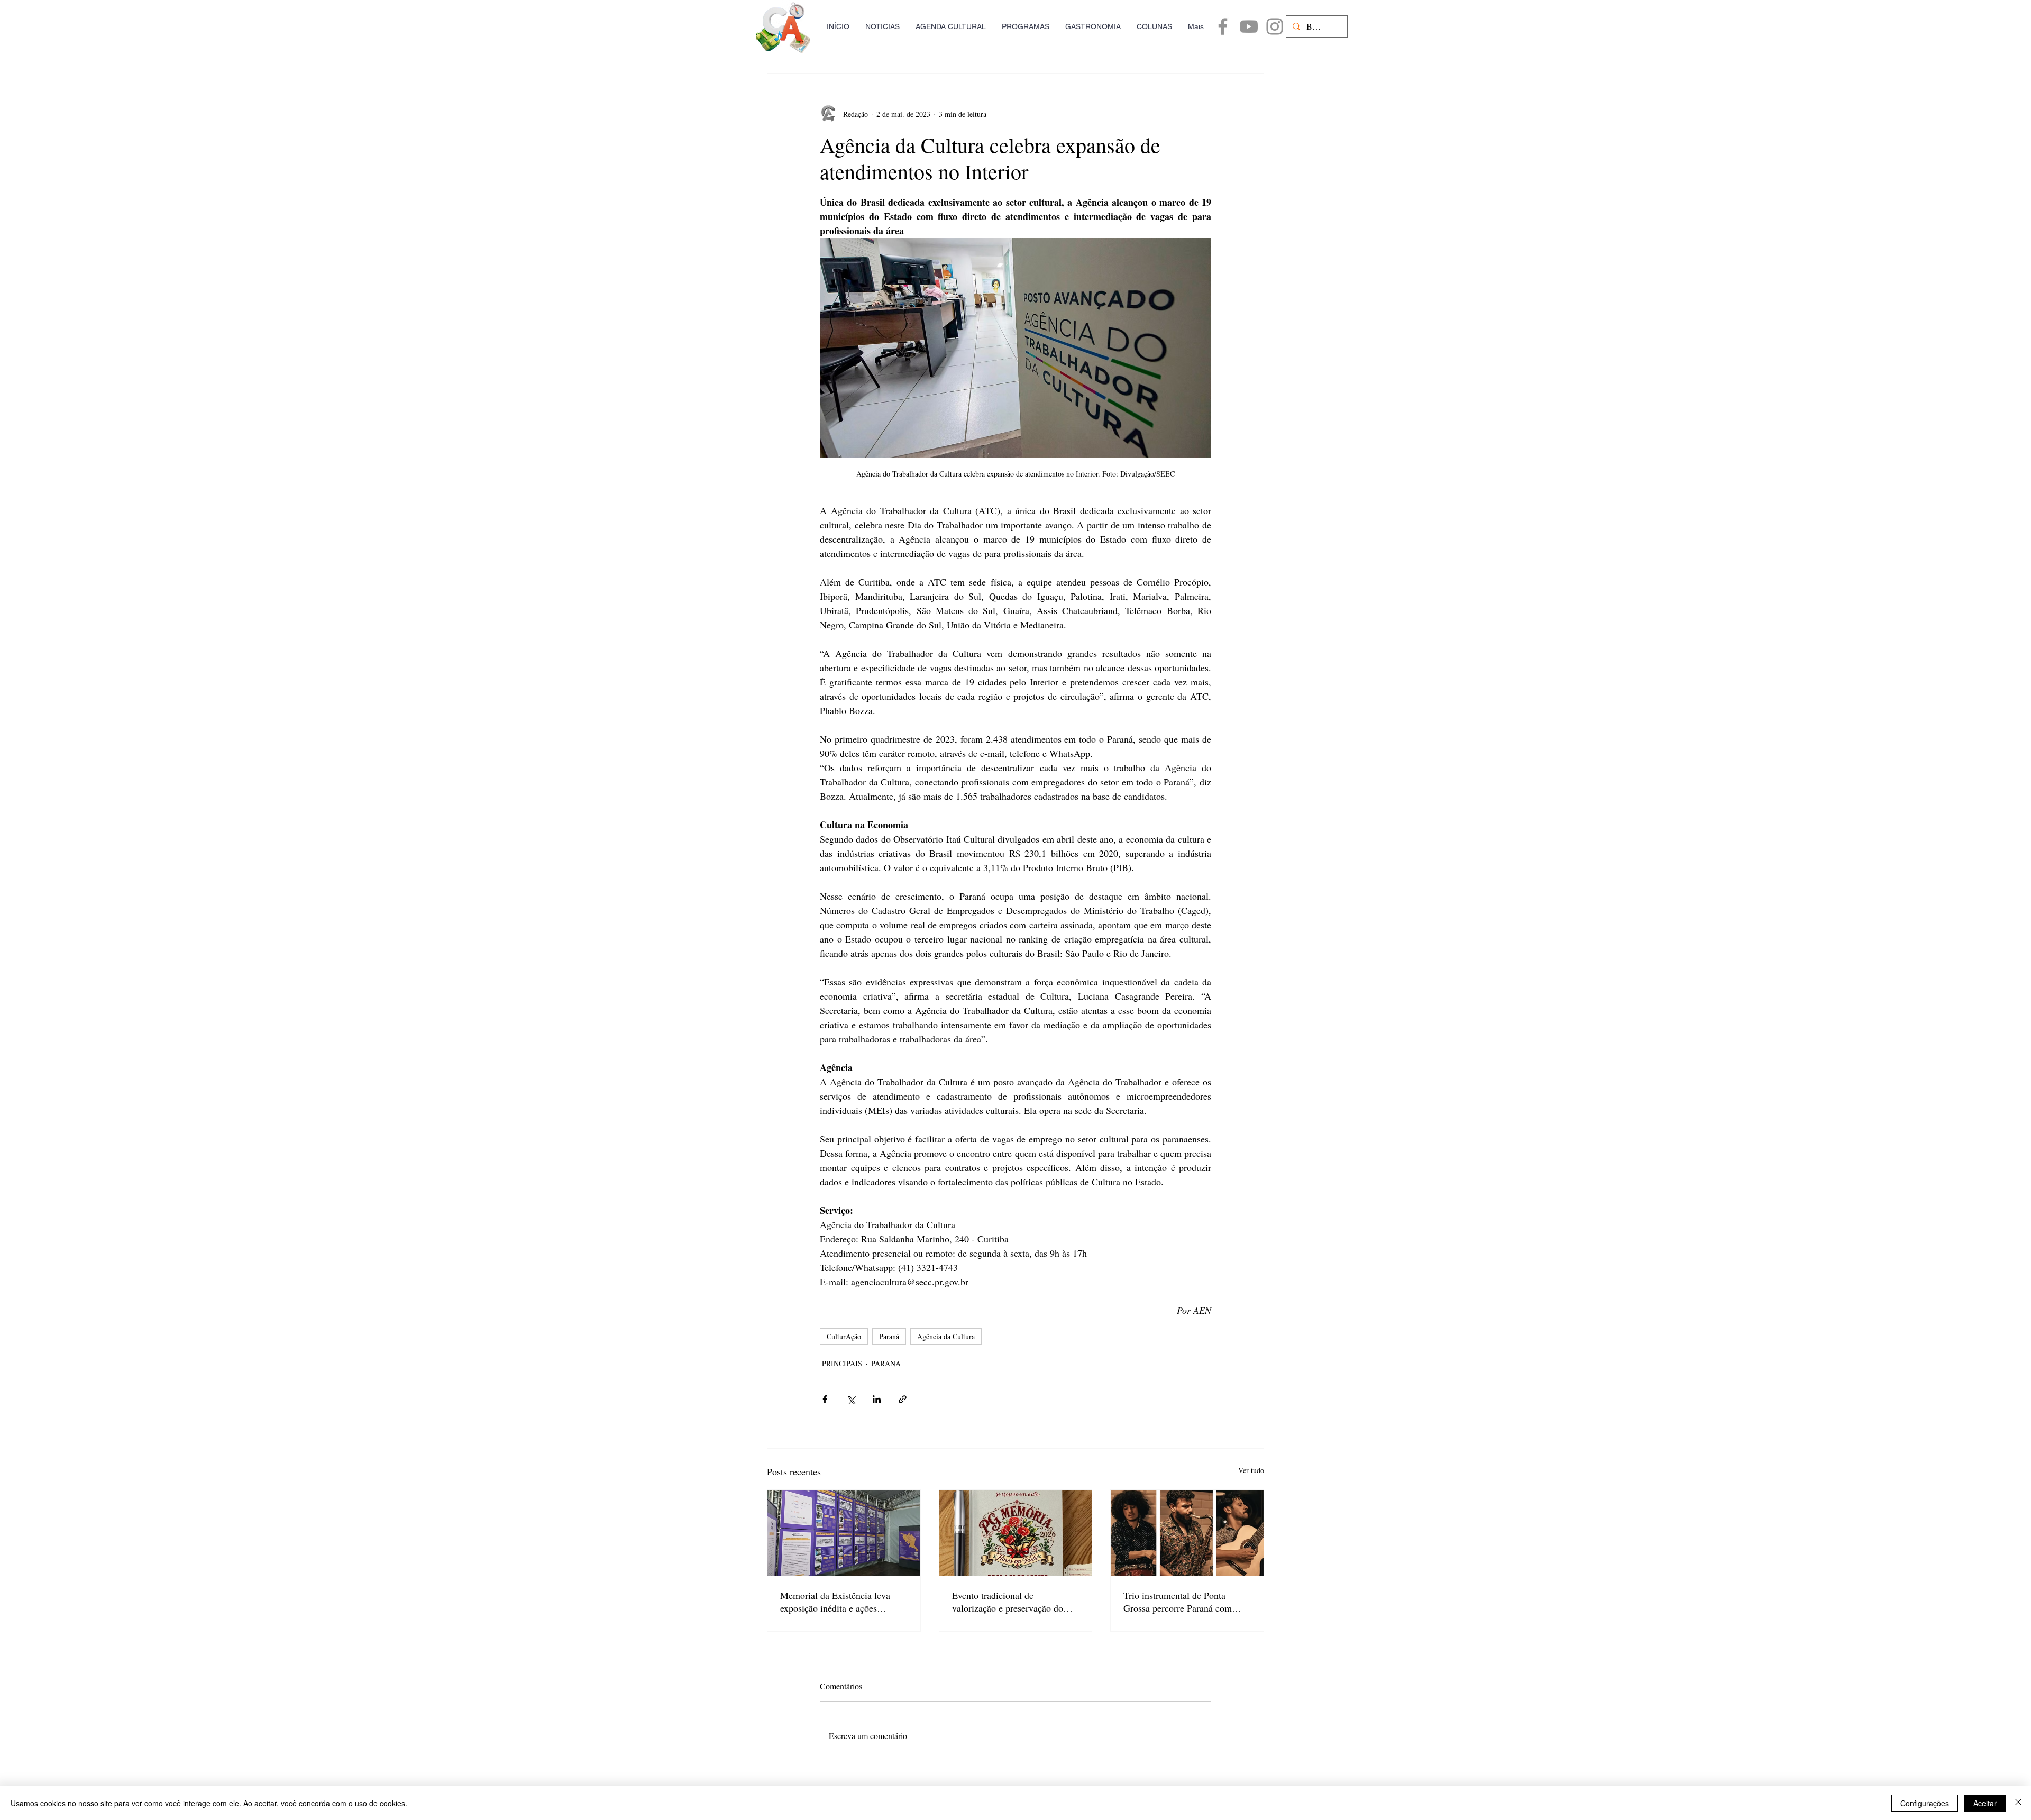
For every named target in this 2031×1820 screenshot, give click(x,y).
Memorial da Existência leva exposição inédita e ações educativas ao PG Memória (835, 1602)
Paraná (889, 1336)
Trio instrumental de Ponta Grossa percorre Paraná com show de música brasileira (1178, 1602)
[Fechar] (2018, 1803)
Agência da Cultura (946, 1336)
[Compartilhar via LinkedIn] (877, 1399)
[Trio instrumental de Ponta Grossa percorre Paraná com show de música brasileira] (1187, 1533)
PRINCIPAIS (842, 1363)
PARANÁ (886, 1363)
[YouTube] (1249, 26)
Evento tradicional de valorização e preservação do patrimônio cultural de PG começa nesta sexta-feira (1008, 1602)
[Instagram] (1275, 26)
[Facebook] (1223, 26)
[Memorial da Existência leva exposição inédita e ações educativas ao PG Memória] (844, 1533)
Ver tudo (1251, 1470)
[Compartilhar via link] (903, 1399)
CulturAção (844, 1336)
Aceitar (1985, 1803)
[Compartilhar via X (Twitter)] (851, 1399)
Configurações (1925, 1803)
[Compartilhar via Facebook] (825, 1399)
